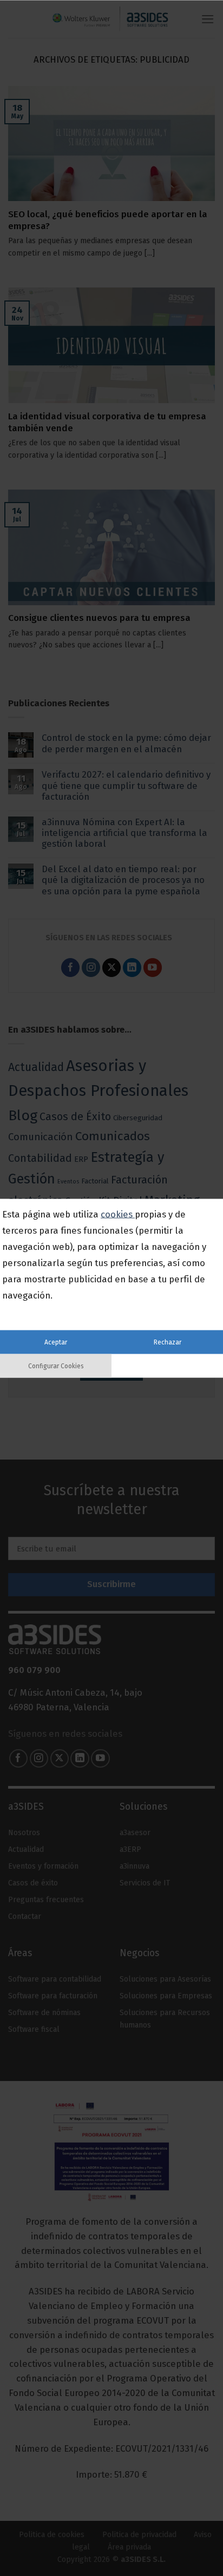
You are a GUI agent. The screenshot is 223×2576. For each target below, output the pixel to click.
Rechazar (168, 1342)
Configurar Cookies (56, 1366)
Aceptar (56, 1342)
